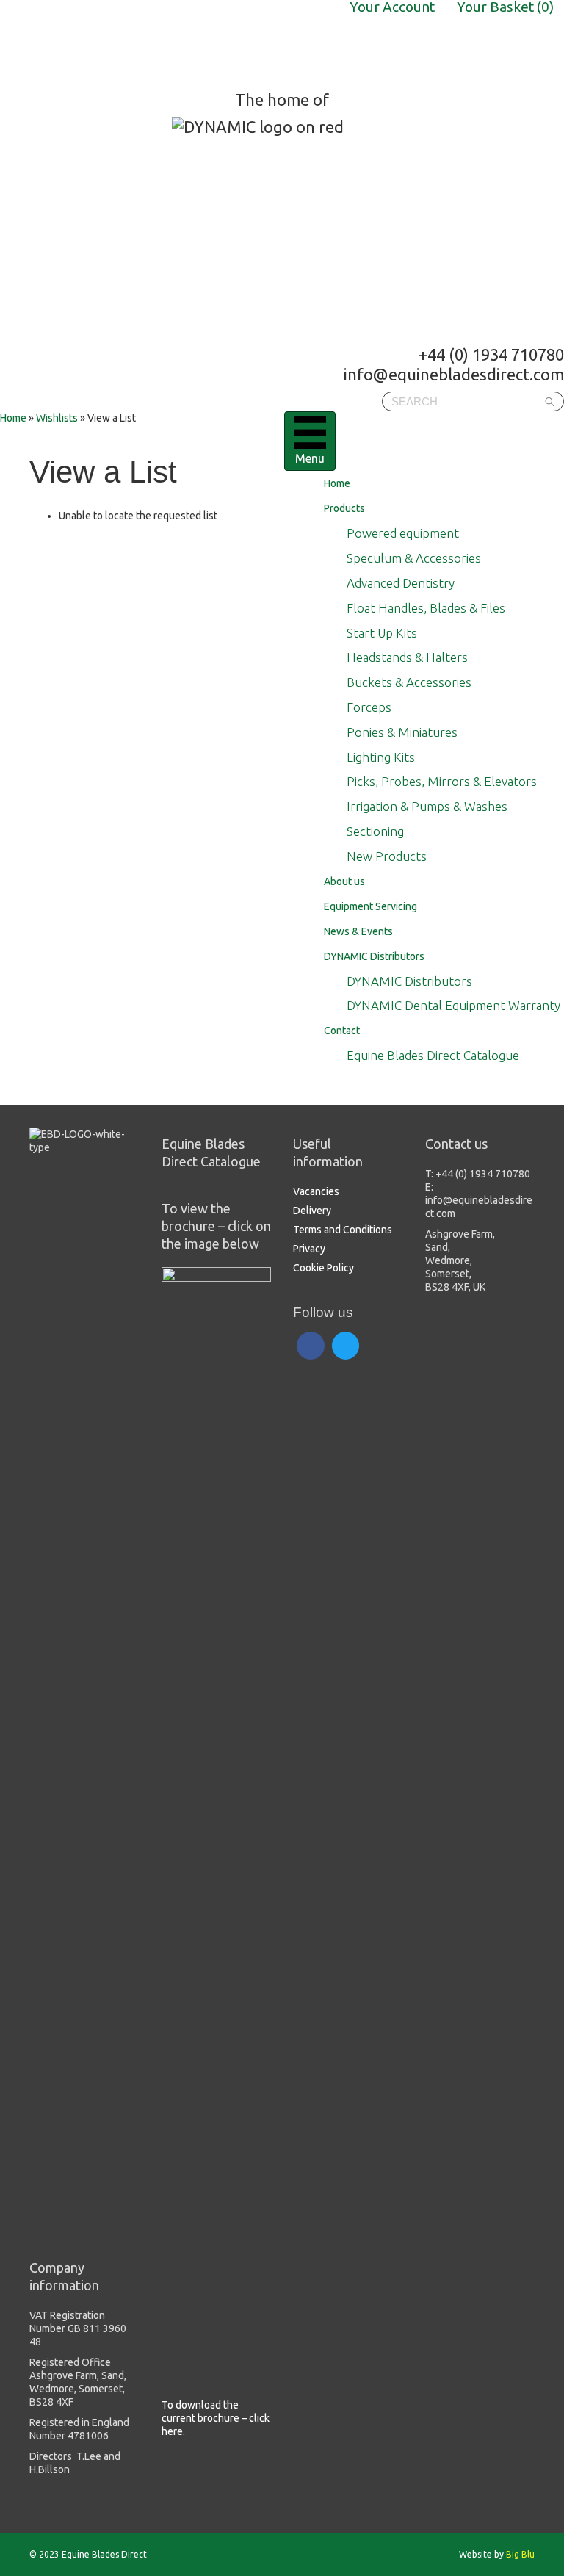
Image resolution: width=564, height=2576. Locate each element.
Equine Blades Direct (116, 45)
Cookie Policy (323, 1268)
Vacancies (316, 1191)
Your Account (392, 7)
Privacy (309, 1249)
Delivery (312, 1211)
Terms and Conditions (343, 1230)
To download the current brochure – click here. (216, 2418)
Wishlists (57, 418)
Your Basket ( (505, 7)
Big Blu (520, 2554)
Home (13, 418)
